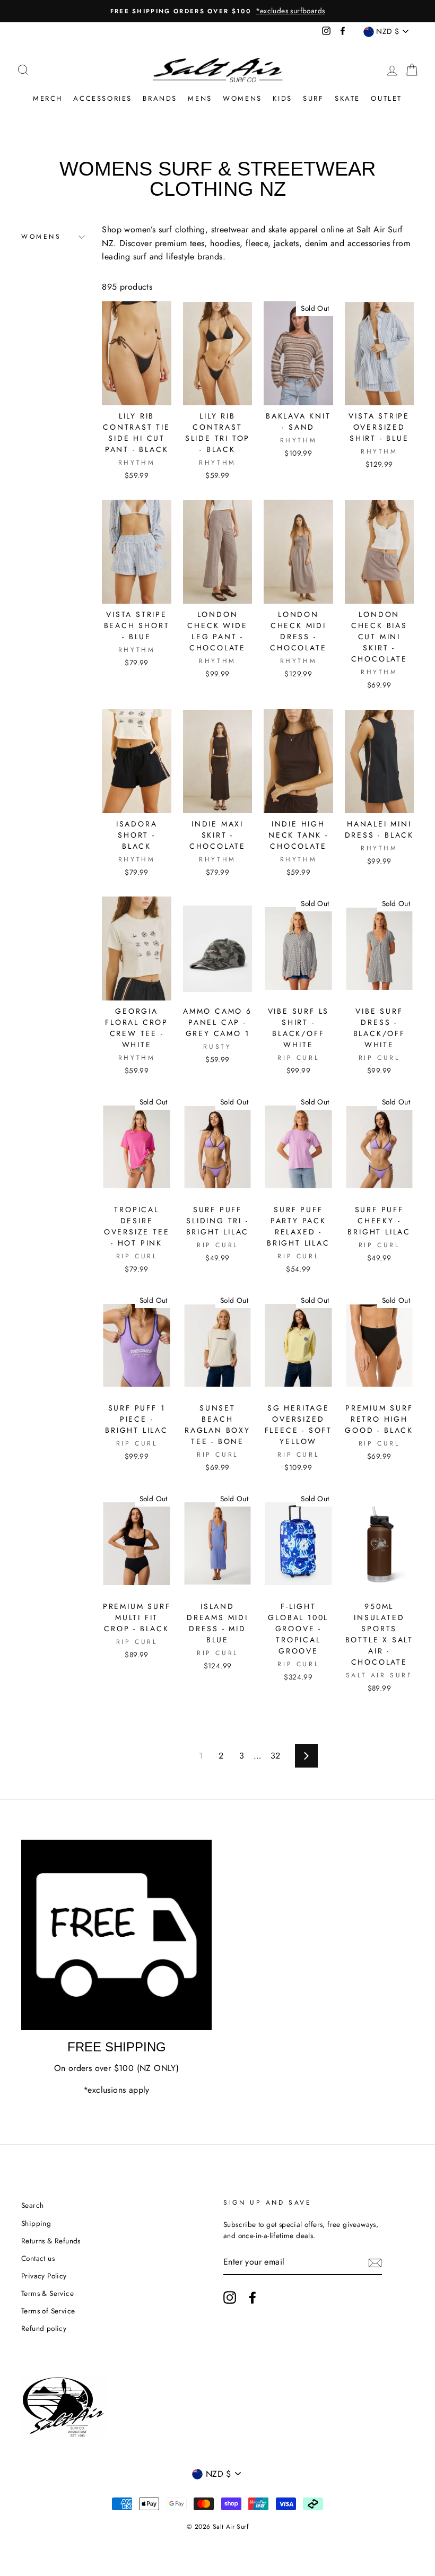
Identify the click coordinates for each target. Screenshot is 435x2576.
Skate (347, 98)
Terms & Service (47, 2293)
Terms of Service (48, 2311)
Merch (48, 98)
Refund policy (44, 2328)
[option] (217, 11)
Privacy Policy (44, 2276)
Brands (160, 98)
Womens (242, 98)
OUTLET (386, 98)
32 (276, 1756)
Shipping (36, 2223)
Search (32, 2205)
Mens (200, 98)
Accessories (103, 98)
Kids (282, 98)
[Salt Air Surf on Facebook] (253, 2297)
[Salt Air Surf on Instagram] (230, 2297)
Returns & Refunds (51, 2241)
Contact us (38, 2258)
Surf (313, 98)
